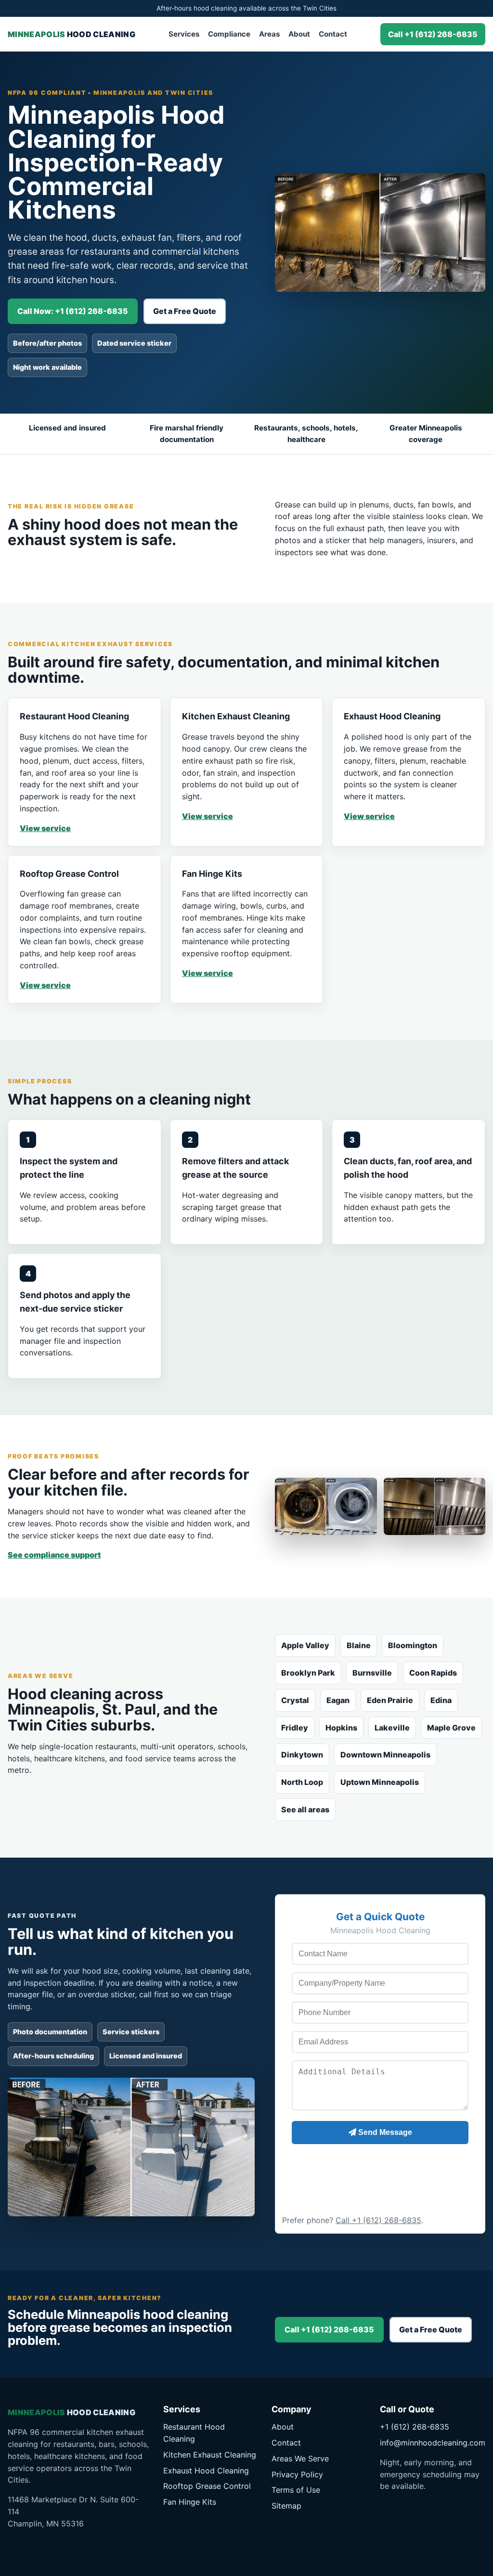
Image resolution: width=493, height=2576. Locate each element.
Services (184, 34)
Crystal (295, 1700)
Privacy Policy (297, 2474)
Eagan (338, 1700)
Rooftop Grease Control (207, 2486)
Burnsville (372, 1673)
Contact (333, 34)
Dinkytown (302, 1755)
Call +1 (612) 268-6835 (433, 34)
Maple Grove (451, 1728)
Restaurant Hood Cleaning (194, 2433)
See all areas (305, 1809)
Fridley (295, 1728)
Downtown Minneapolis (385, 1755)
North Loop (302, 1782)
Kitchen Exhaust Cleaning (210, 2455)
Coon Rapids (433, 1673)
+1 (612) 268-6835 (415, 2427)
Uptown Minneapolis (380, 1782)
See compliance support (54, 1555)
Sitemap (286, 2506)
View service (45, 828)
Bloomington (413, 1645)
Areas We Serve (300, 2459)
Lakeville (392, 1728)
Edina (441, 1700)
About (299, 34)
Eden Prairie (390, 1700)
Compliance (229, 34)
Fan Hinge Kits (190, 2502)
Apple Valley (305, 1645)
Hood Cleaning (71, 34)
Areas (269, 34)
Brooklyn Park (308, 1673)
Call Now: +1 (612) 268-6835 (73, 311)
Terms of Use (296, 2490)
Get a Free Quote (185, 311)
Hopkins (341, 1728)
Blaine (359, 1645)
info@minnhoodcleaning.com (433, 2443)
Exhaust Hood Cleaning (206, 2471)
